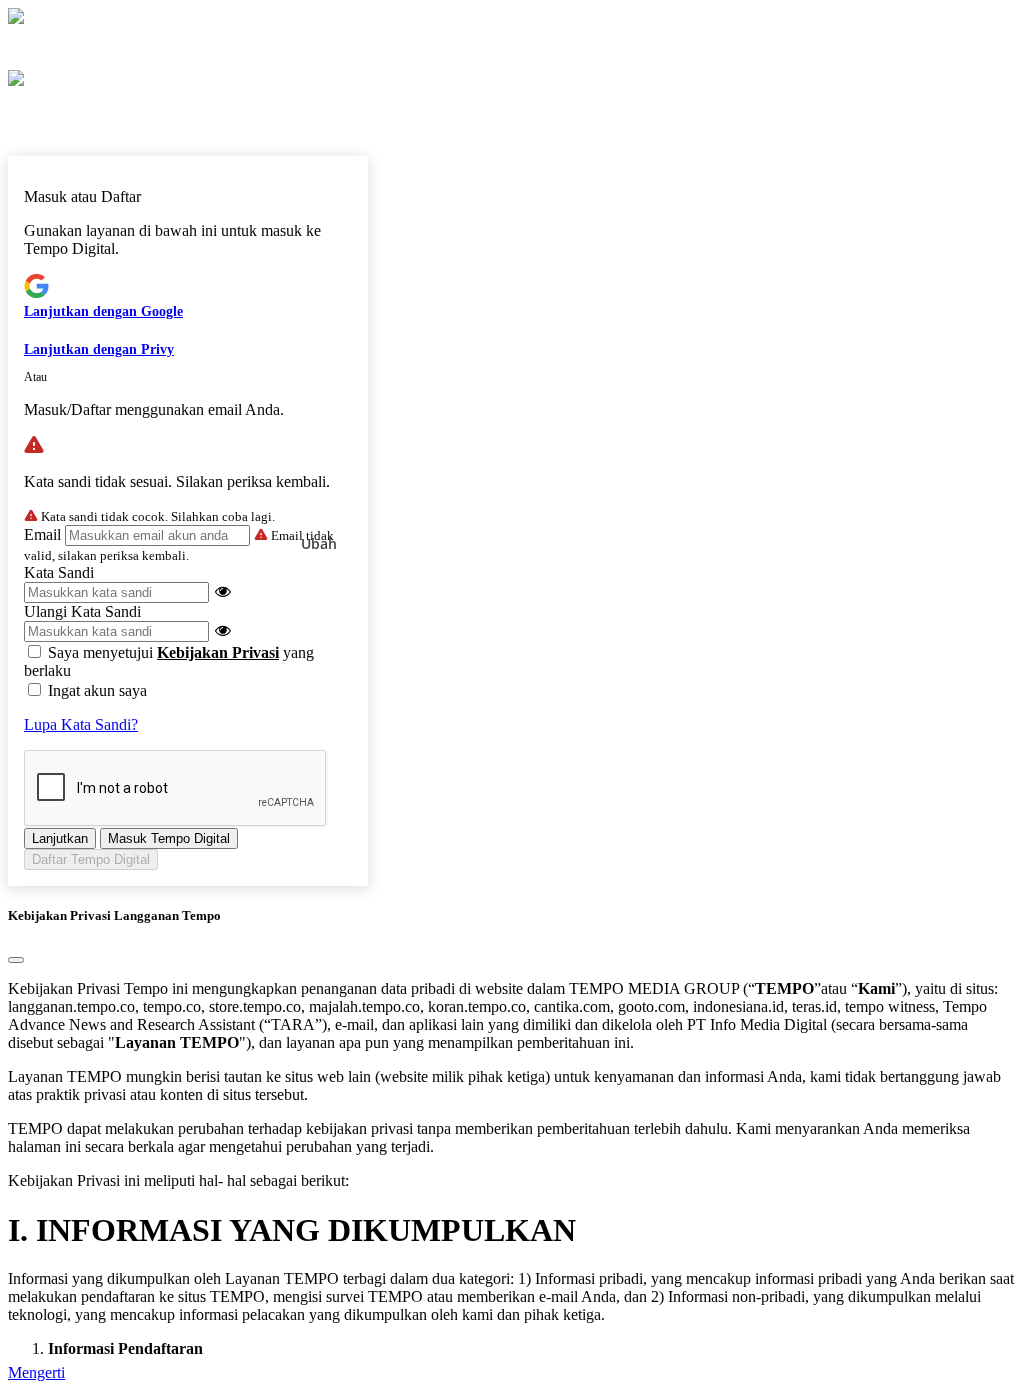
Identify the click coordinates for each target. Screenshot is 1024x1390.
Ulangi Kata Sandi (82, 611)
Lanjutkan (60, 838)
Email (42, 534)
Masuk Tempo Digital (169, 838)
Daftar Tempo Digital (91, 859)
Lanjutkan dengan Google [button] (103, 311)
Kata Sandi (59, 572)
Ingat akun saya (97, 690)
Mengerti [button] (36, 1372)
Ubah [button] (319, 543)
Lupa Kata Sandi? (81, 724)
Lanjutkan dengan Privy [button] (99, 349)
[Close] (16, 960)
